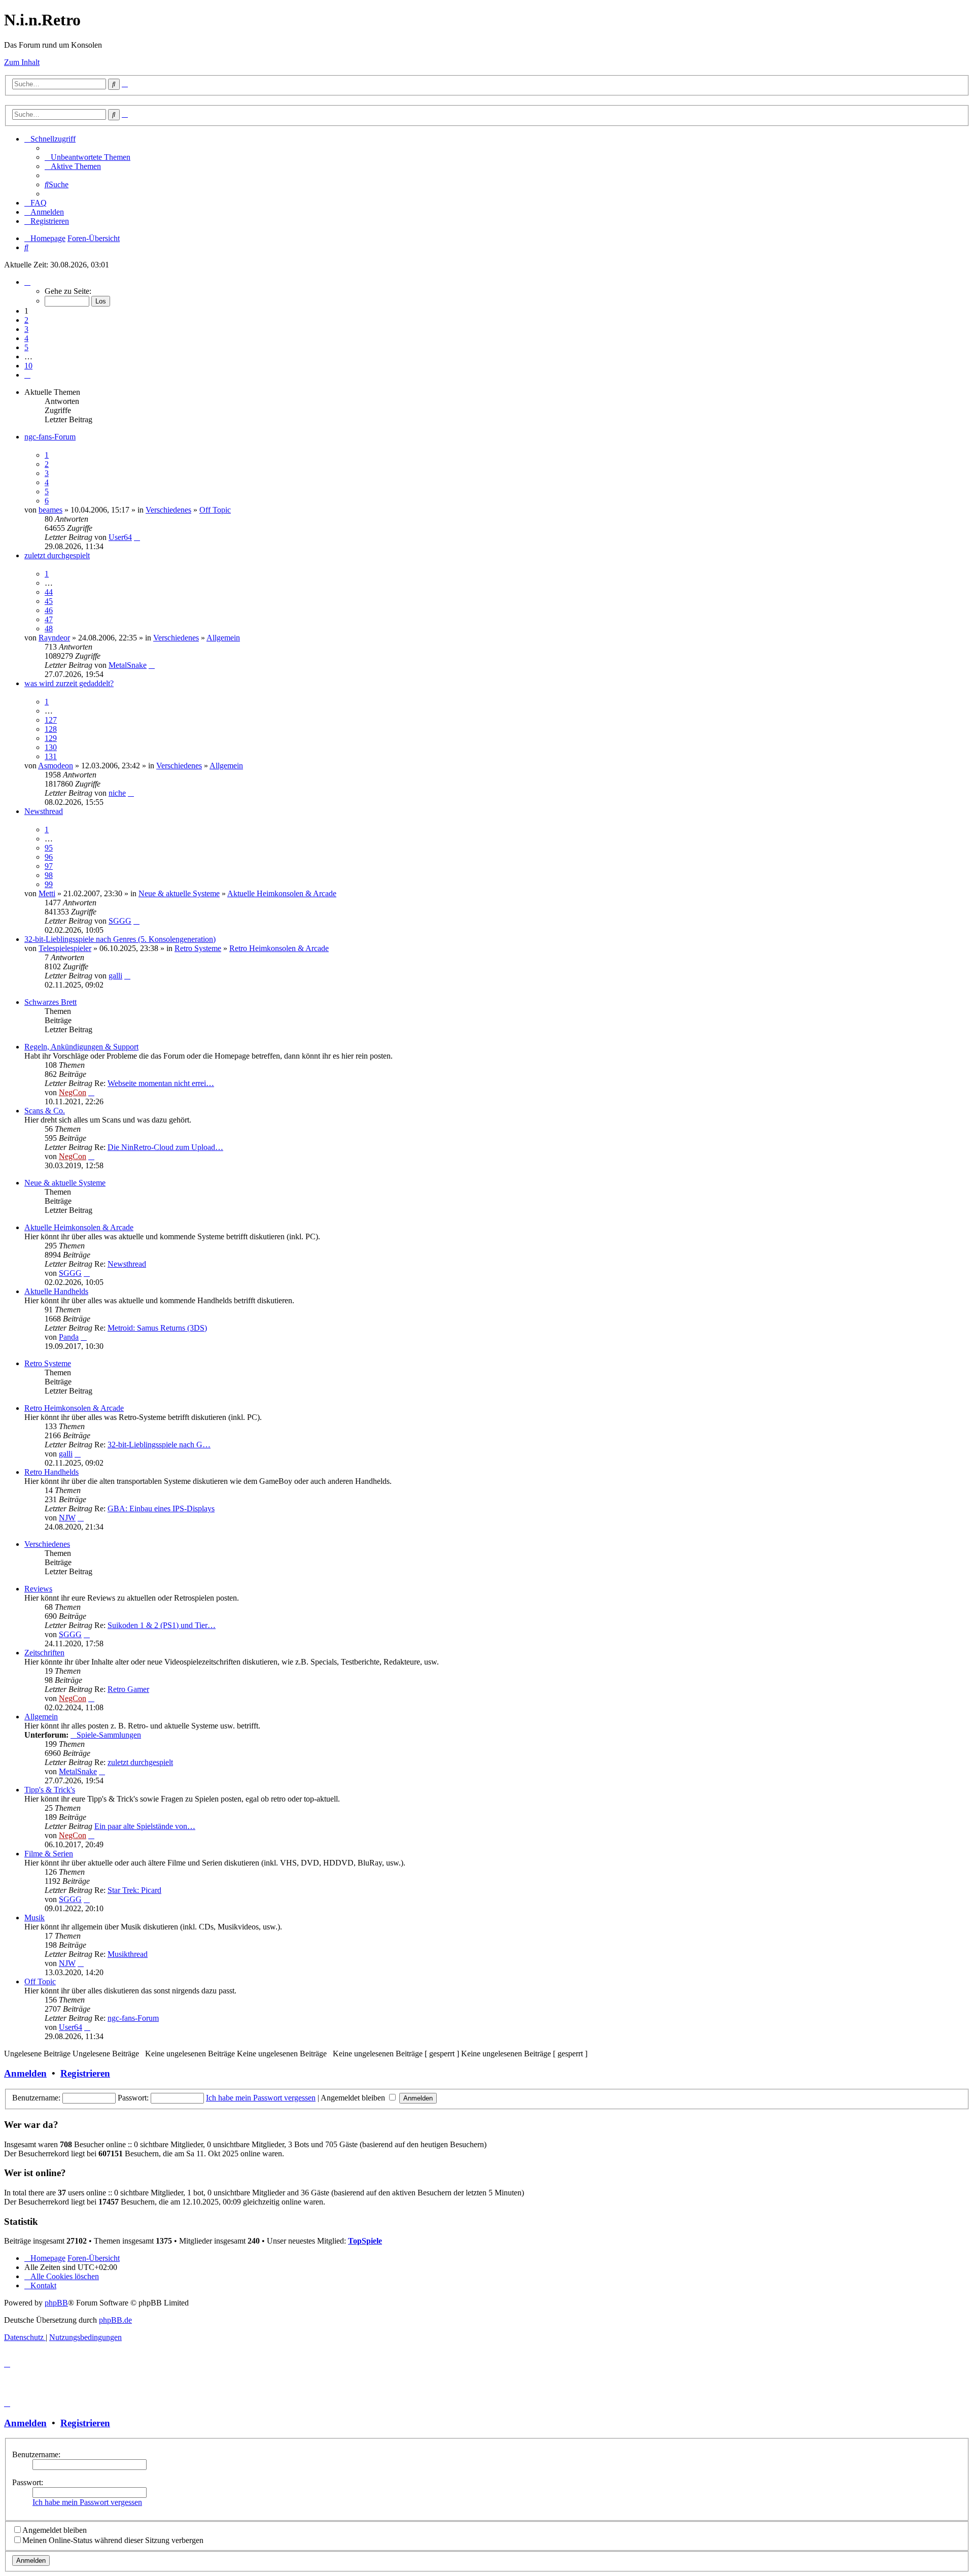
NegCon (73, 1092)
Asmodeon (56, 766)
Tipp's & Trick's (50, 1790)
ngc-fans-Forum (50, 437)
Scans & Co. (45, 1111)
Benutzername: (36, 2454)
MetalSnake (128, 665)
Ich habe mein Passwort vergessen (261, 2098)
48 (49, 629)
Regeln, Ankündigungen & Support (81, 1047)
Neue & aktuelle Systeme (179, 893)
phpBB (56, 2303)
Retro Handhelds (51, 1472)
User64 (120, 537)
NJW (67, 1518)
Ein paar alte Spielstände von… (145, 1826)
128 (51, 729)
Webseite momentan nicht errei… (161, 1083)
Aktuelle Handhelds (56, 1291)
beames (50, 510)
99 (49, 884)
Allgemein (223, 638)
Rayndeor (54, 638)
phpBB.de (115, 2320)
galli (115, 976)
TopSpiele (365, 2241)
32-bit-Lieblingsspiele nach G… (159, 1445)
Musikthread (128, 1954)
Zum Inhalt (22, 62)
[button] (27, 282)
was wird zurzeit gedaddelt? (69, 683)
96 (49, 857)
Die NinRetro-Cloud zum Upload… (165, 1147)
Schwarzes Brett (50, 1002)
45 (49, 601)
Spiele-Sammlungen (109, 1735)
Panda (69, 1337)
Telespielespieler (65, 948)
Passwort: (28, 2482)
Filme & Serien (49, 1854)
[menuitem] (88, 157)
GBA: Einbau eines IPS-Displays (161, 1509)
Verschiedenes (168, 510)
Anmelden (25, 2073)
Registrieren (85, 2073)
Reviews (38, 1589)
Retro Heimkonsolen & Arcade (279, 948)
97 (49, 866)
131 (51, 756)
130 (51, 747)
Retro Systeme (198, 948)
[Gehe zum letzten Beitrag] (137, 537)
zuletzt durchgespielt (57, 555)
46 (49, 610)
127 (51, 720)
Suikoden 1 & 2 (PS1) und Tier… (162, 1625)
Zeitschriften (44, 1653)
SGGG (120, 921)
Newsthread (44, 811)
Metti (47, 893)
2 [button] (26, 320)
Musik (34, 1918)
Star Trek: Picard (134, 1890)
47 (49, 619)
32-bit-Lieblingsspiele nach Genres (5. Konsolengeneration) (120, 939)
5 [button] (26, 347)
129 (51, 738)
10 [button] (28, 366)
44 (49, 592)
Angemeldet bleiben (354, 2098)
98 (49, 875)
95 (49, 848)
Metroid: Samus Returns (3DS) (157, 1328)
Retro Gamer (128, 1689)
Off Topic (215, 510)
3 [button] (26, 329)
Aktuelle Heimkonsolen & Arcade (282, 893)
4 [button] (26, 338)
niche (117, 793)
